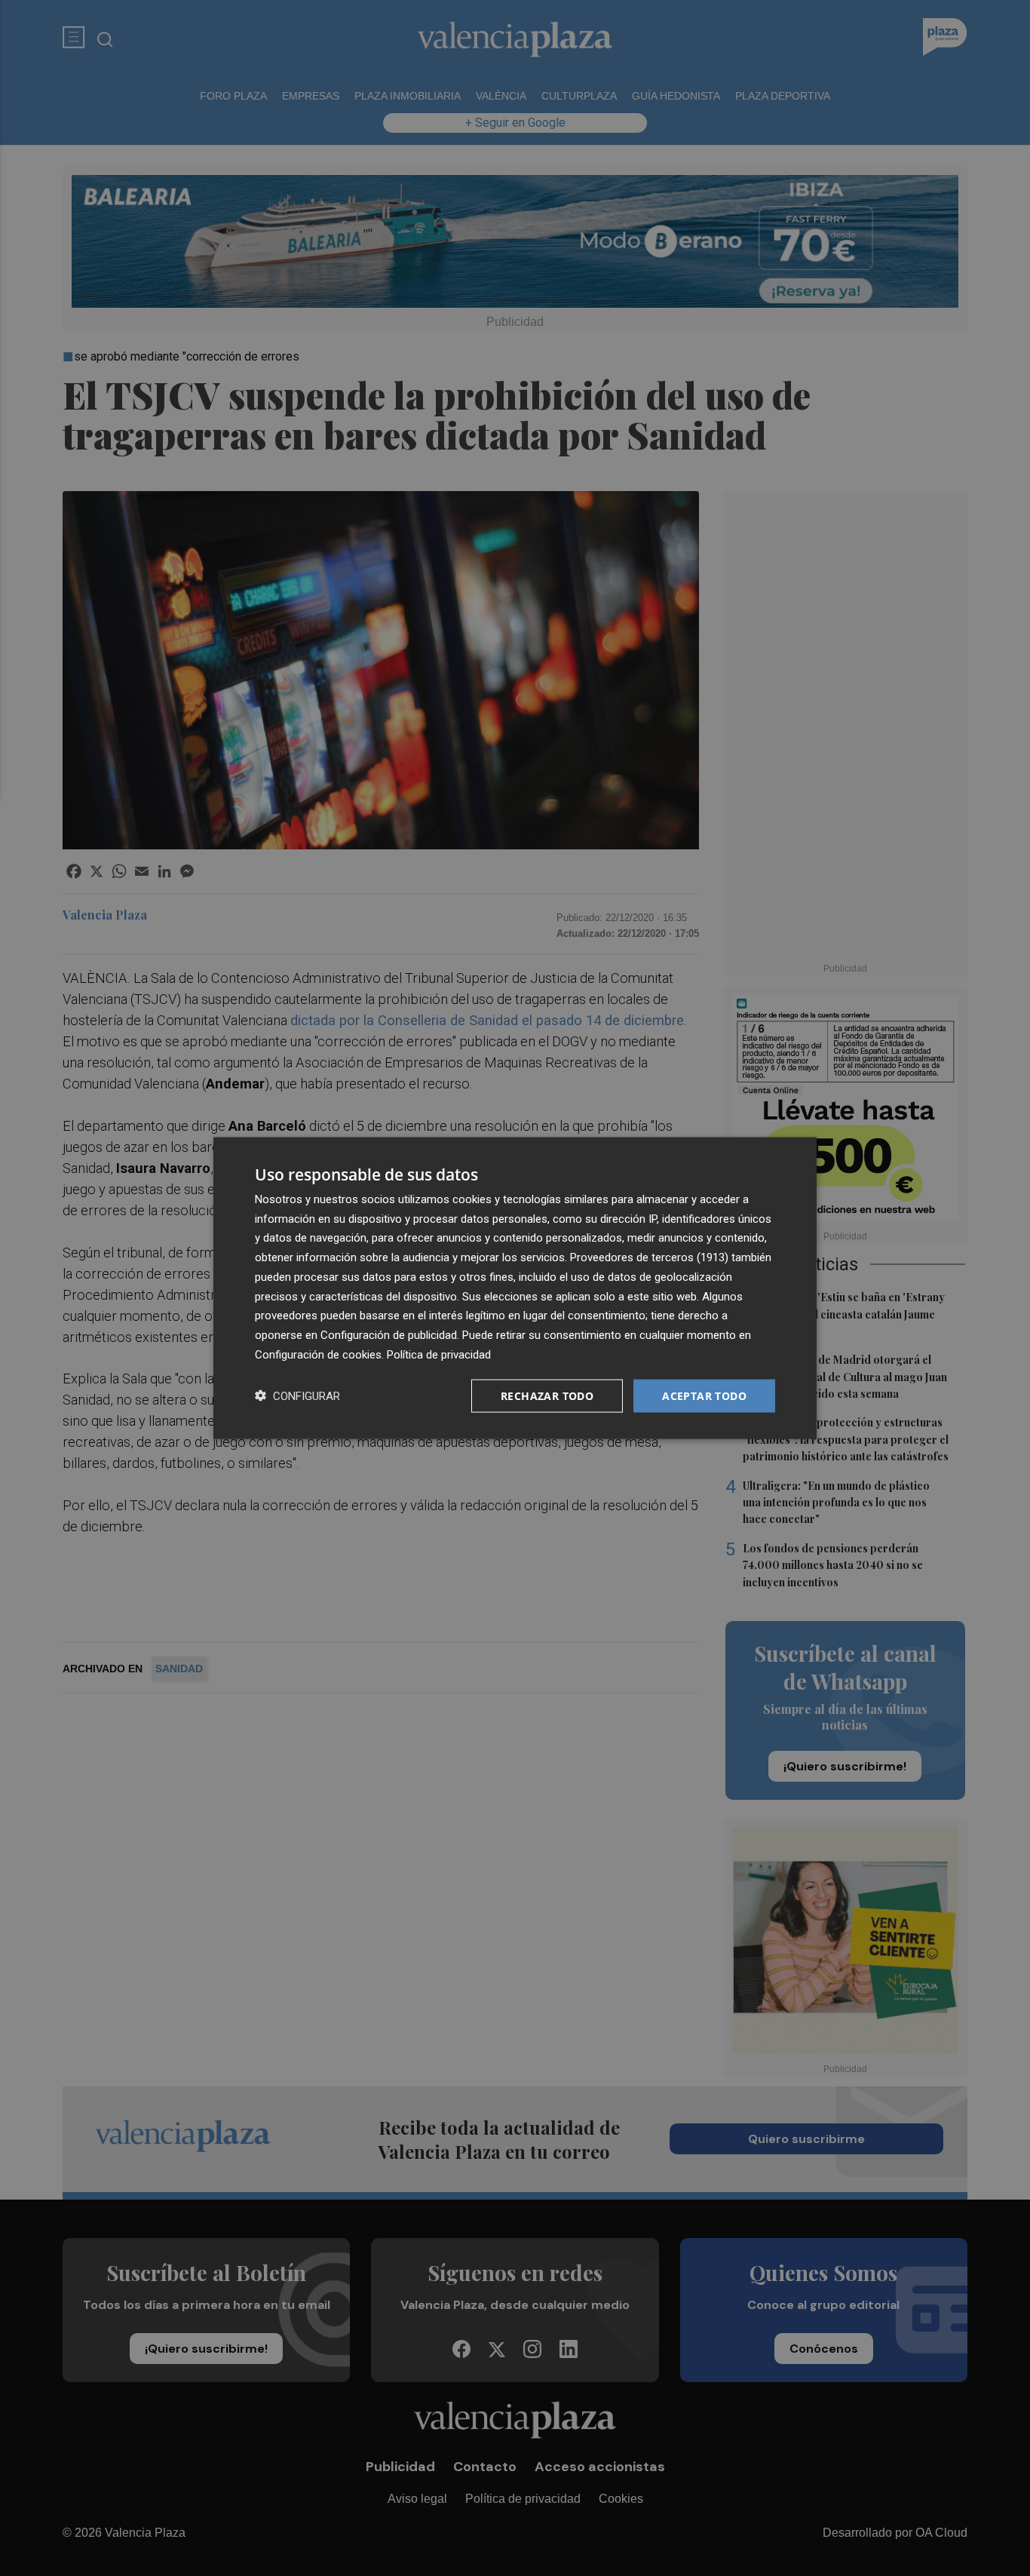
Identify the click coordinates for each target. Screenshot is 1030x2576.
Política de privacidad (439, 1354)
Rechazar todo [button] (547, 1395)
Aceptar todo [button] (704, 1395)
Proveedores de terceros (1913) (649, 1257)
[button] (297, 1396)
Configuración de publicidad (389, 1335)
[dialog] (515, 1288)
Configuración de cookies (318, 1354)
